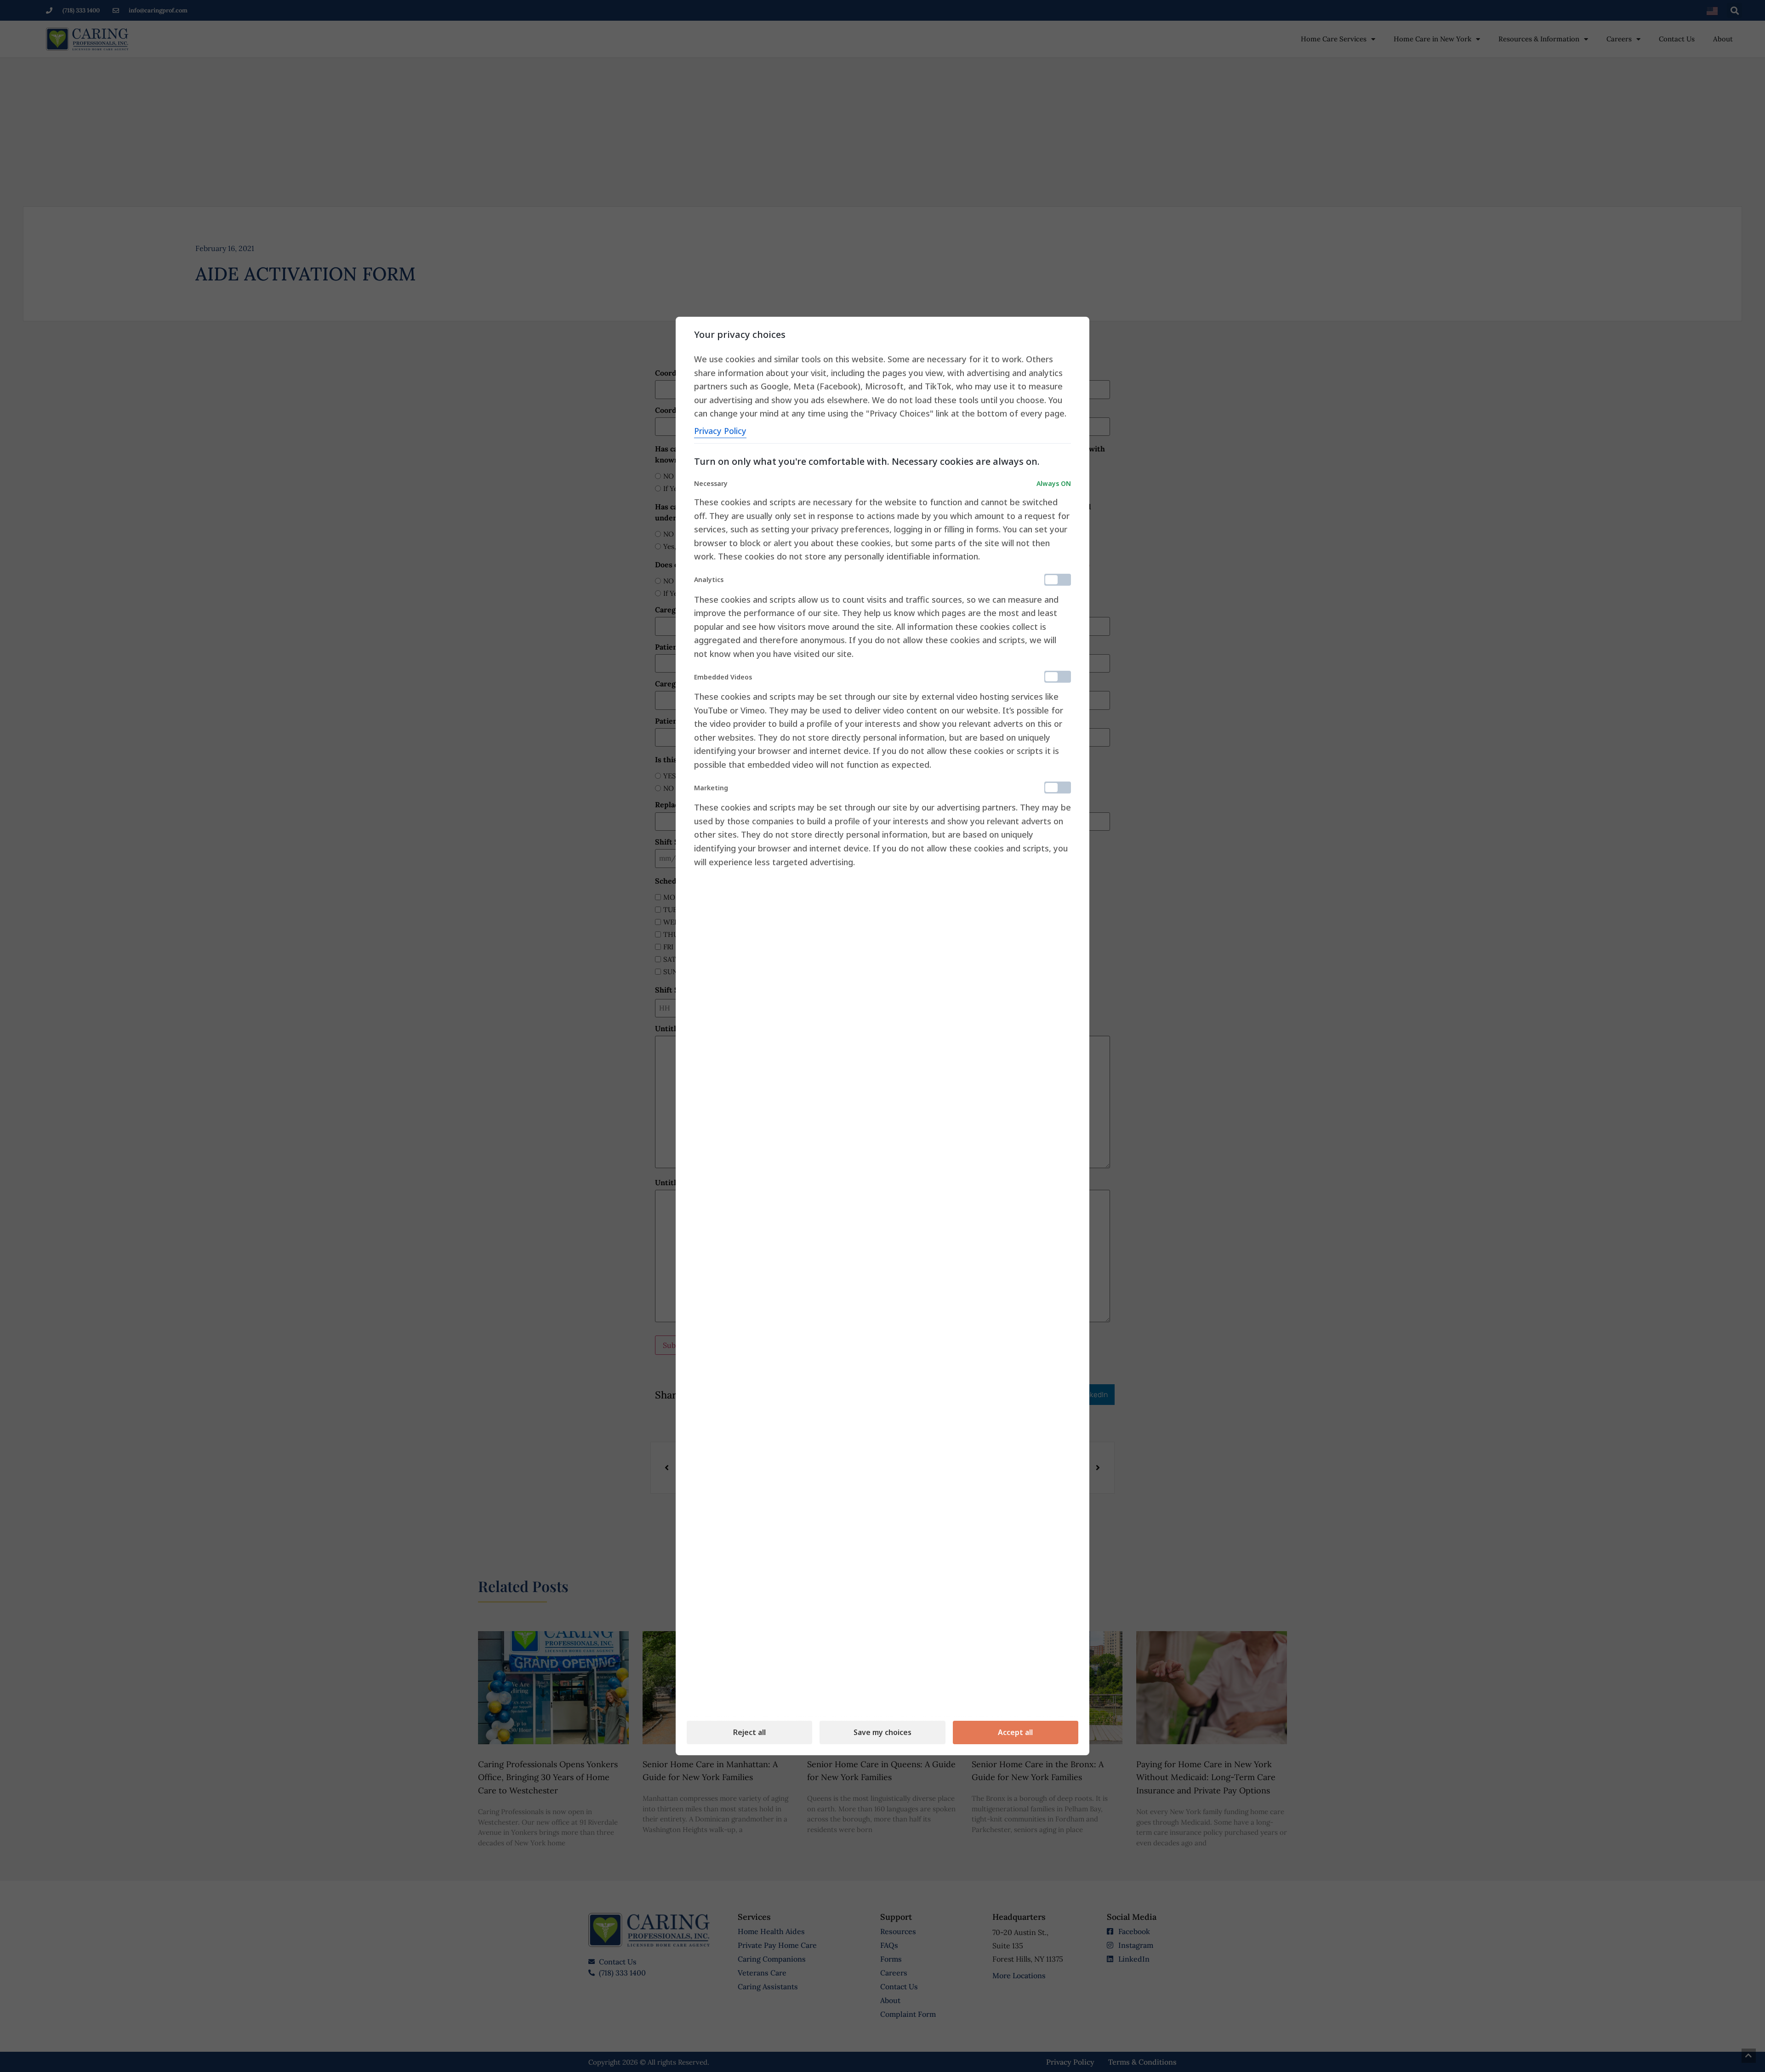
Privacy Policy (720, 431)
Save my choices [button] (882, 1732)
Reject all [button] (749, 1732)
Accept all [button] (1015, 1732)
